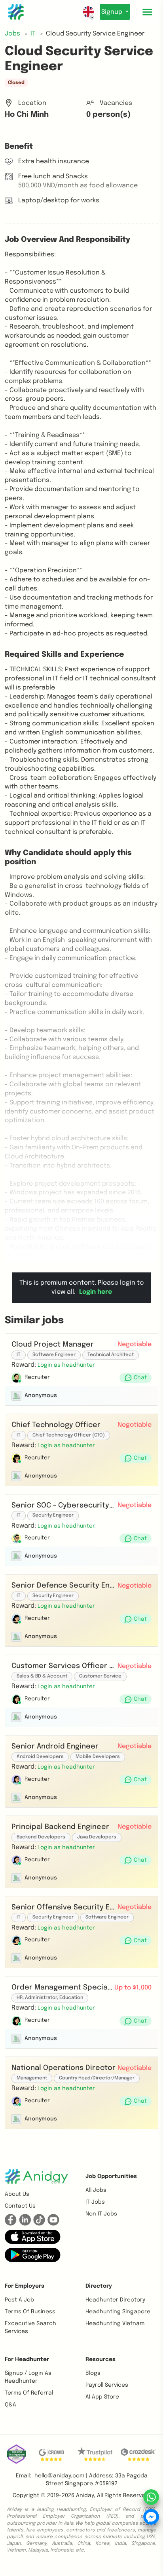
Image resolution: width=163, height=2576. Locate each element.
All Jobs (96, 2190)
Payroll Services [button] (107, 2385)
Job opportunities (111, 2176)
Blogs (93, 2373)
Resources (100, 2359)
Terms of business (30, 2312)
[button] (66, 1365)
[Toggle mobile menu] (147, 12)
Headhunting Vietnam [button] (115, 2324)
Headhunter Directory (115, 2300)
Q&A (10, 2405)
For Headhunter (27, 2359)
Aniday (85, 2496)
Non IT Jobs (101, 2214)
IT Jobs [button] (95, 2202)
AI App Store (102, 2397)
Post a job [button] (19, 2300)
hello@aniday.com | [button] (61, 2476)
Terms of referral (29, 2393)
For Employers (25, 2286)
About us (17, 2194)
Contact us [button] (20, 2206)
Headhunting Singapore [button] (118, 2312)
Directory (99, 2286)
